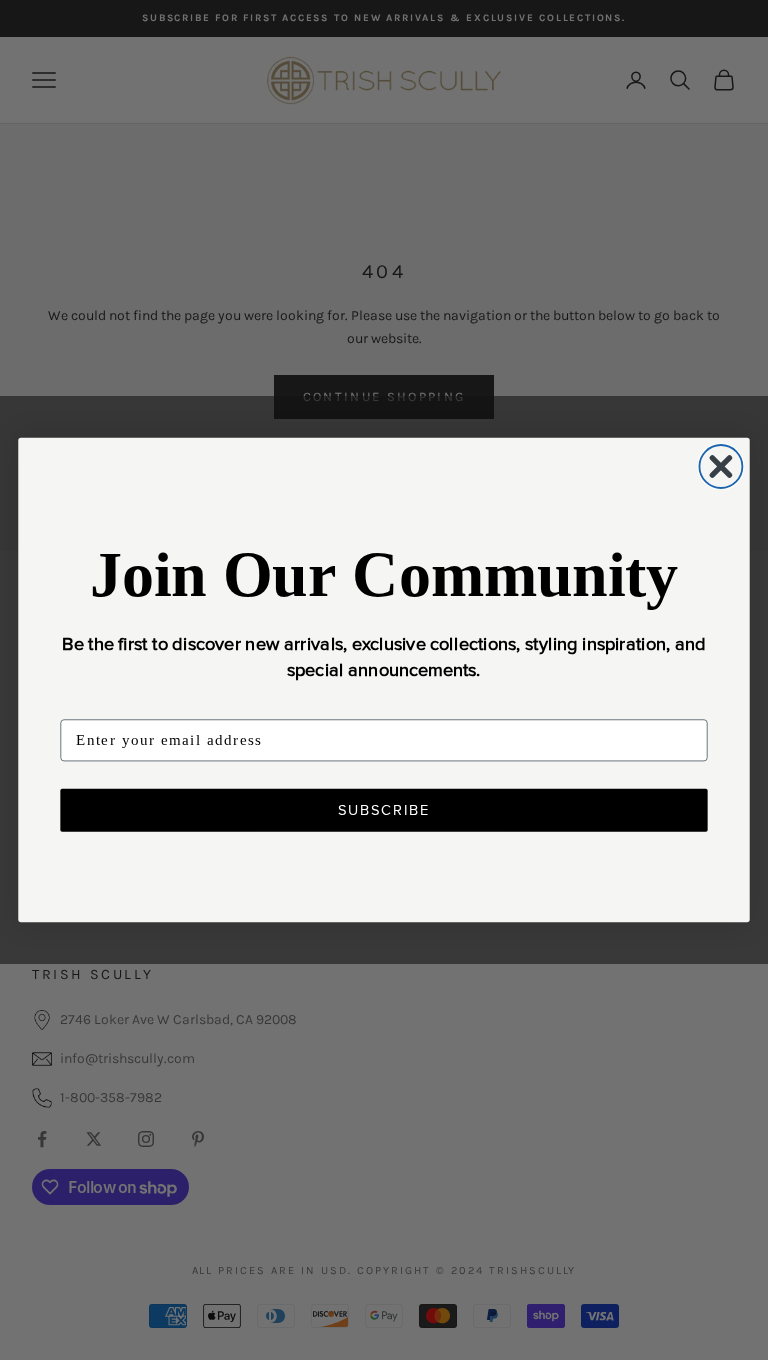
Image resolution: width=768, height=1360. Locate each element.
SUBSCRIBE (384, 810)
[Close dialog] (720, 466)
